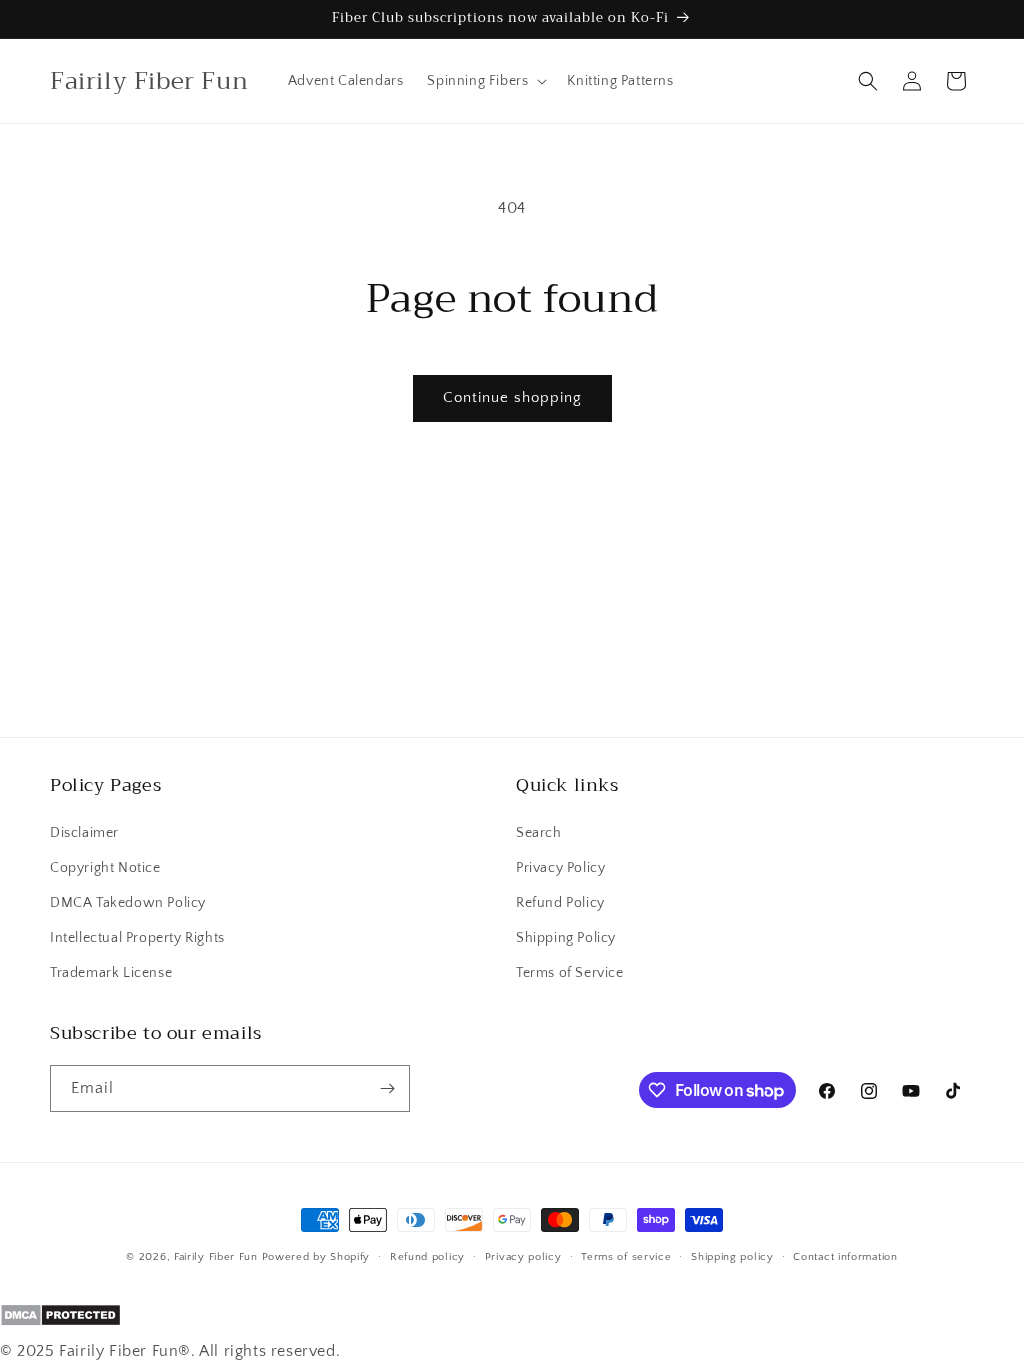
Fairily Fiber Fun (216, 1257)
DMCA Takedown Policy (128, 903)
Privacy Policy (560, 868)
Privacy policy (523, 1257)
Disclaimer (84, 833)
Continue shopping (512, 397)
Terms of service (626, 1257)
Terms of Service (570, 973)
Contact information (845, 1257)
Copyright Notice (105, 868)
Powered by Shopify (316, 1257)
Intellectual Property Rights (137, 938)
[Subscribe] (387, 1088)
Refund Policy (560, 903)
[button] (485, 81)
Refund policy (427, 1257)
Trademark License (111, 973)
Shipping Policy (566, 938)
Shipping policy (732, 1257)
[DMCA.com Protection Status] (512, 1320)
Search (539, 833)
